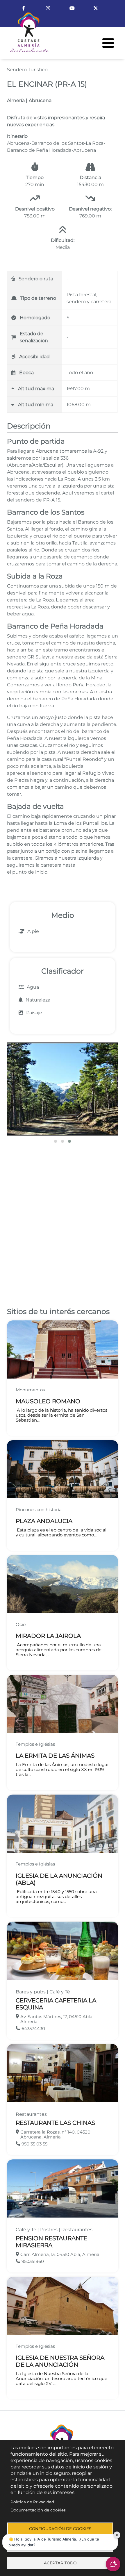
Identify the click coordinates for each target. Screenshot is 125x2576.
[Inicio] (24, 35)
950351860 (33, 2261)
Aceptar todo (60, 2563)
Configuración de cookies (60, 2529)
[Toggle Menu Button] (108, 43)
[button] (63, 1089)
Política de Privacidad (32, 2502)
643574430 (33, 2028)
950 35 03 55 (34, 2144)
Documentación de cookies (38, 2510)
